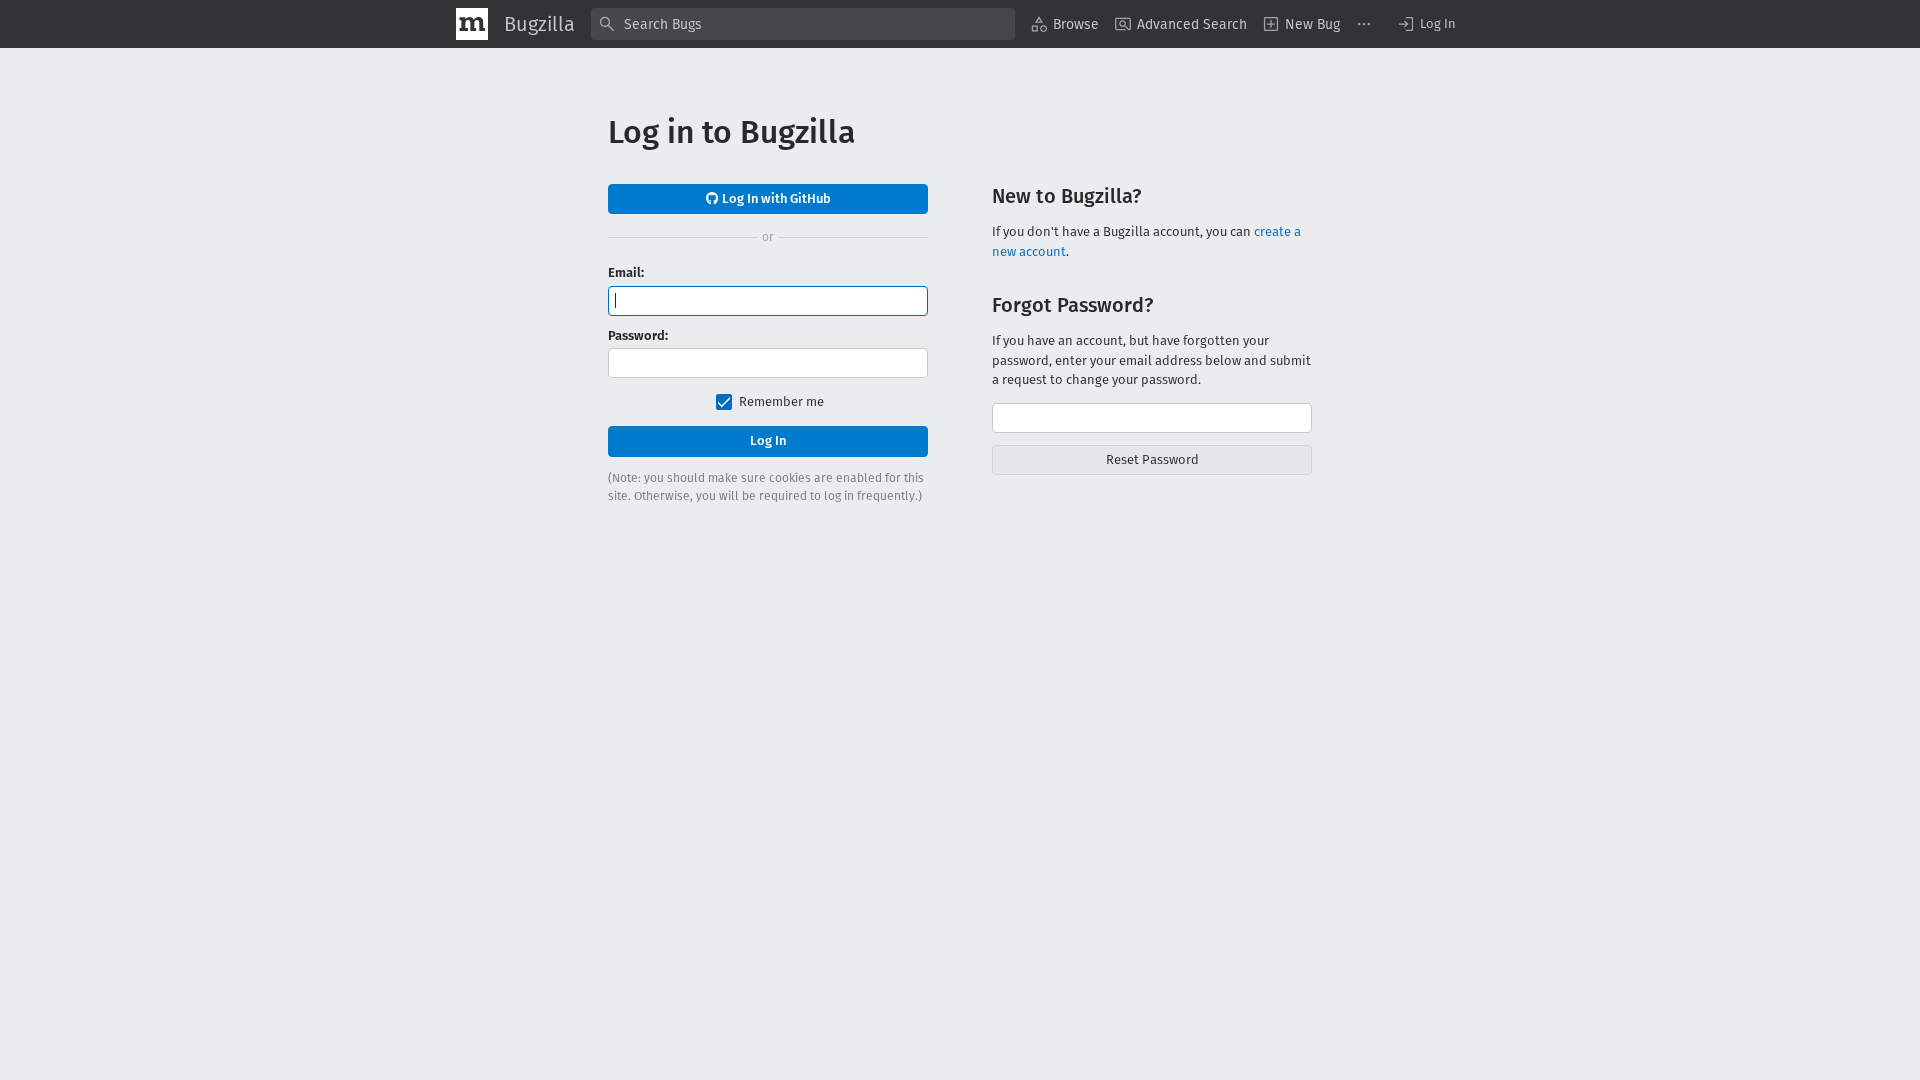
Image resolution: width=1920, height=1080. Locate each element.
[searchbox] (803, 24)
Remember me (781, 401)
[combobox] (803, 24)
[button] (1426, 24)
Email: (626, 272)
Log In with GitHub (775, 198)
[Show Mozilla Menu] (472, 24)
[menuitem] (1065, 24)
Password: (638, 335)
